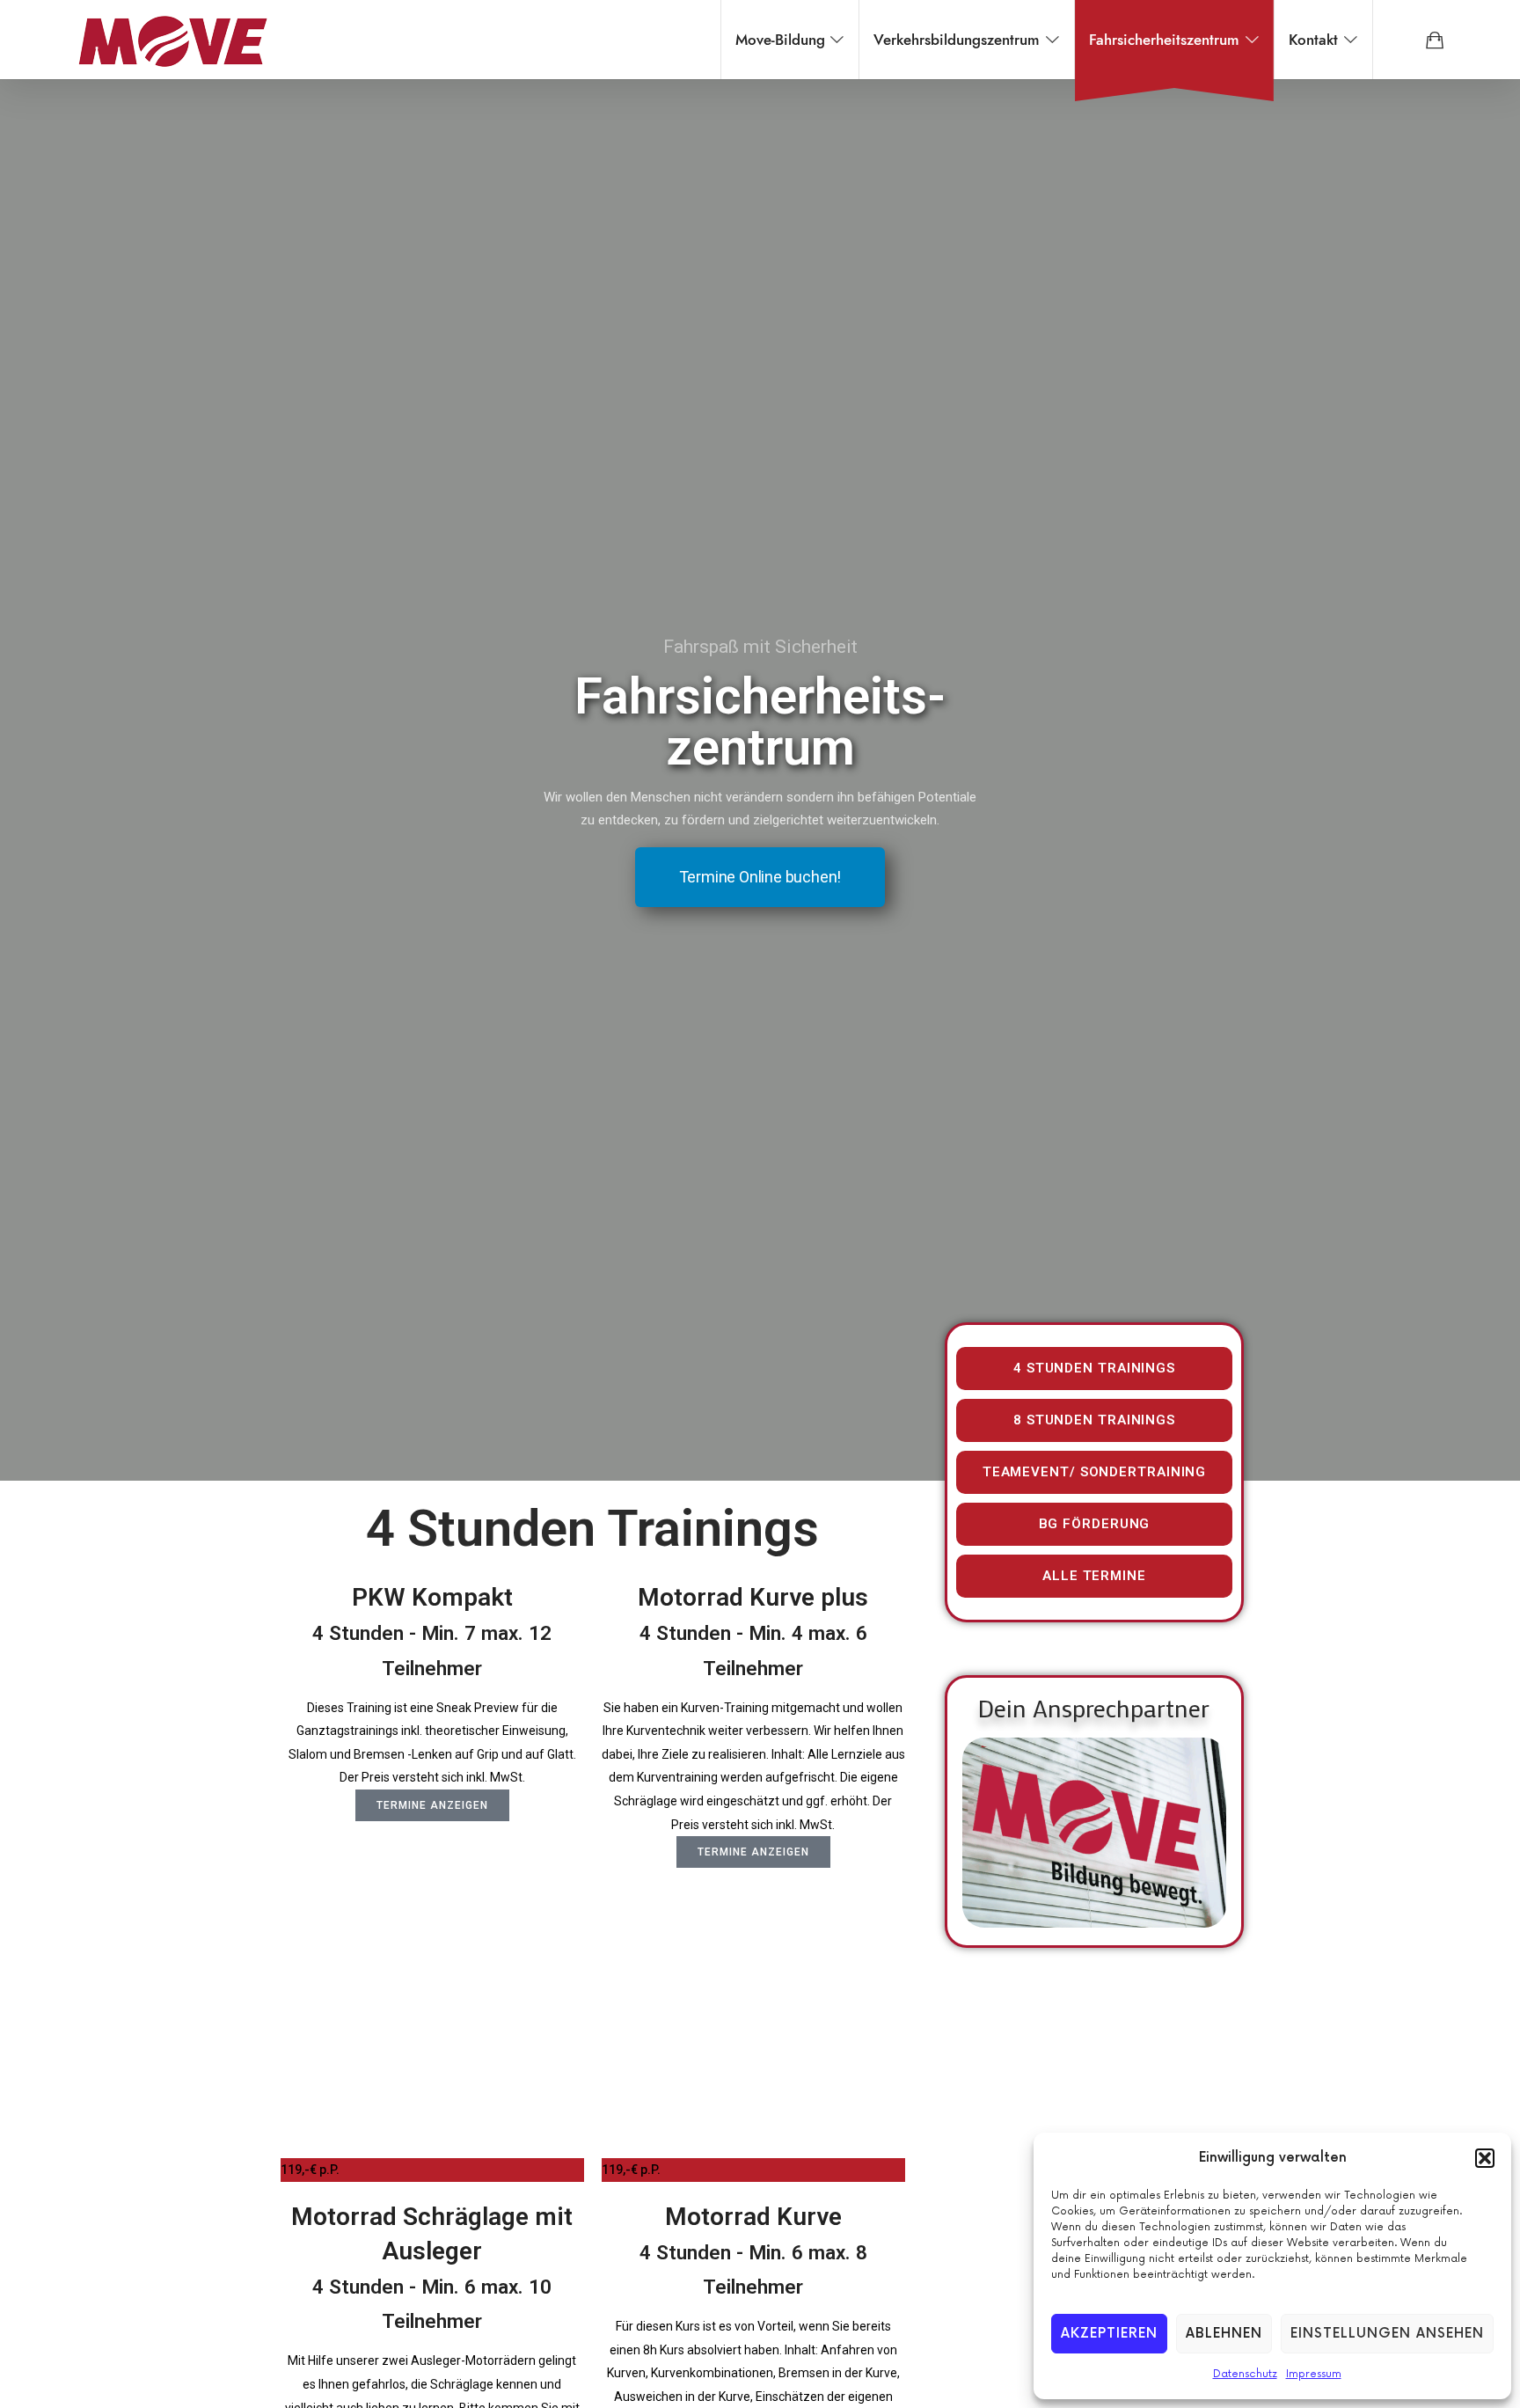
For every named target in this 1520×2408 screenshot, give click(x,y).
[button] (1485, 2158)
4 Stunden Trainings (1094, 1368)
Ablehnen (1224, 2334)
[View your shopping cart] (1435, 40)
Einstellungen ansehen (1387, 2334)
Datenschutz (1245, 2374)
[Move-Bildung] (172, 40)
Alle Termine (1094, 1576)
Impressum (1314, 2374)
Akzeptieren (1109, 2334)
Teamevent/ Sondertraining (1095, 1472)
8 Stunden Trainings (1094, 1420)
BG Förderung (1095, 1524)
